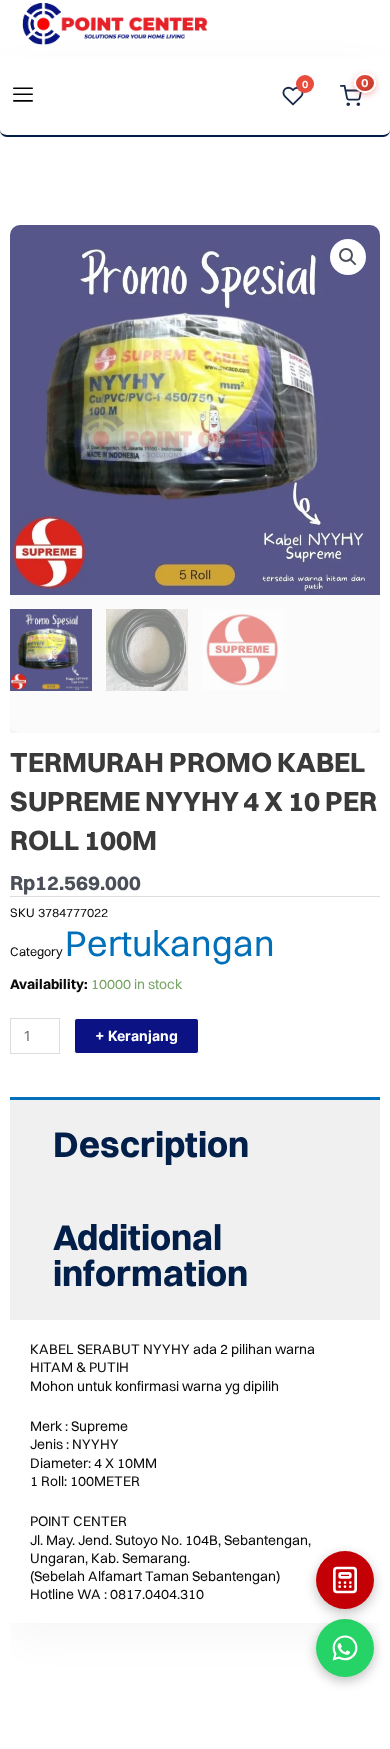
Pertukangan (170, 943)
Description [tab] (151, 1144)
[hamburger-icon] (22, 96)
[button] (348, 257)
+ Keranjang (136, 1035)
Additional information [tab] (150, 1255)
